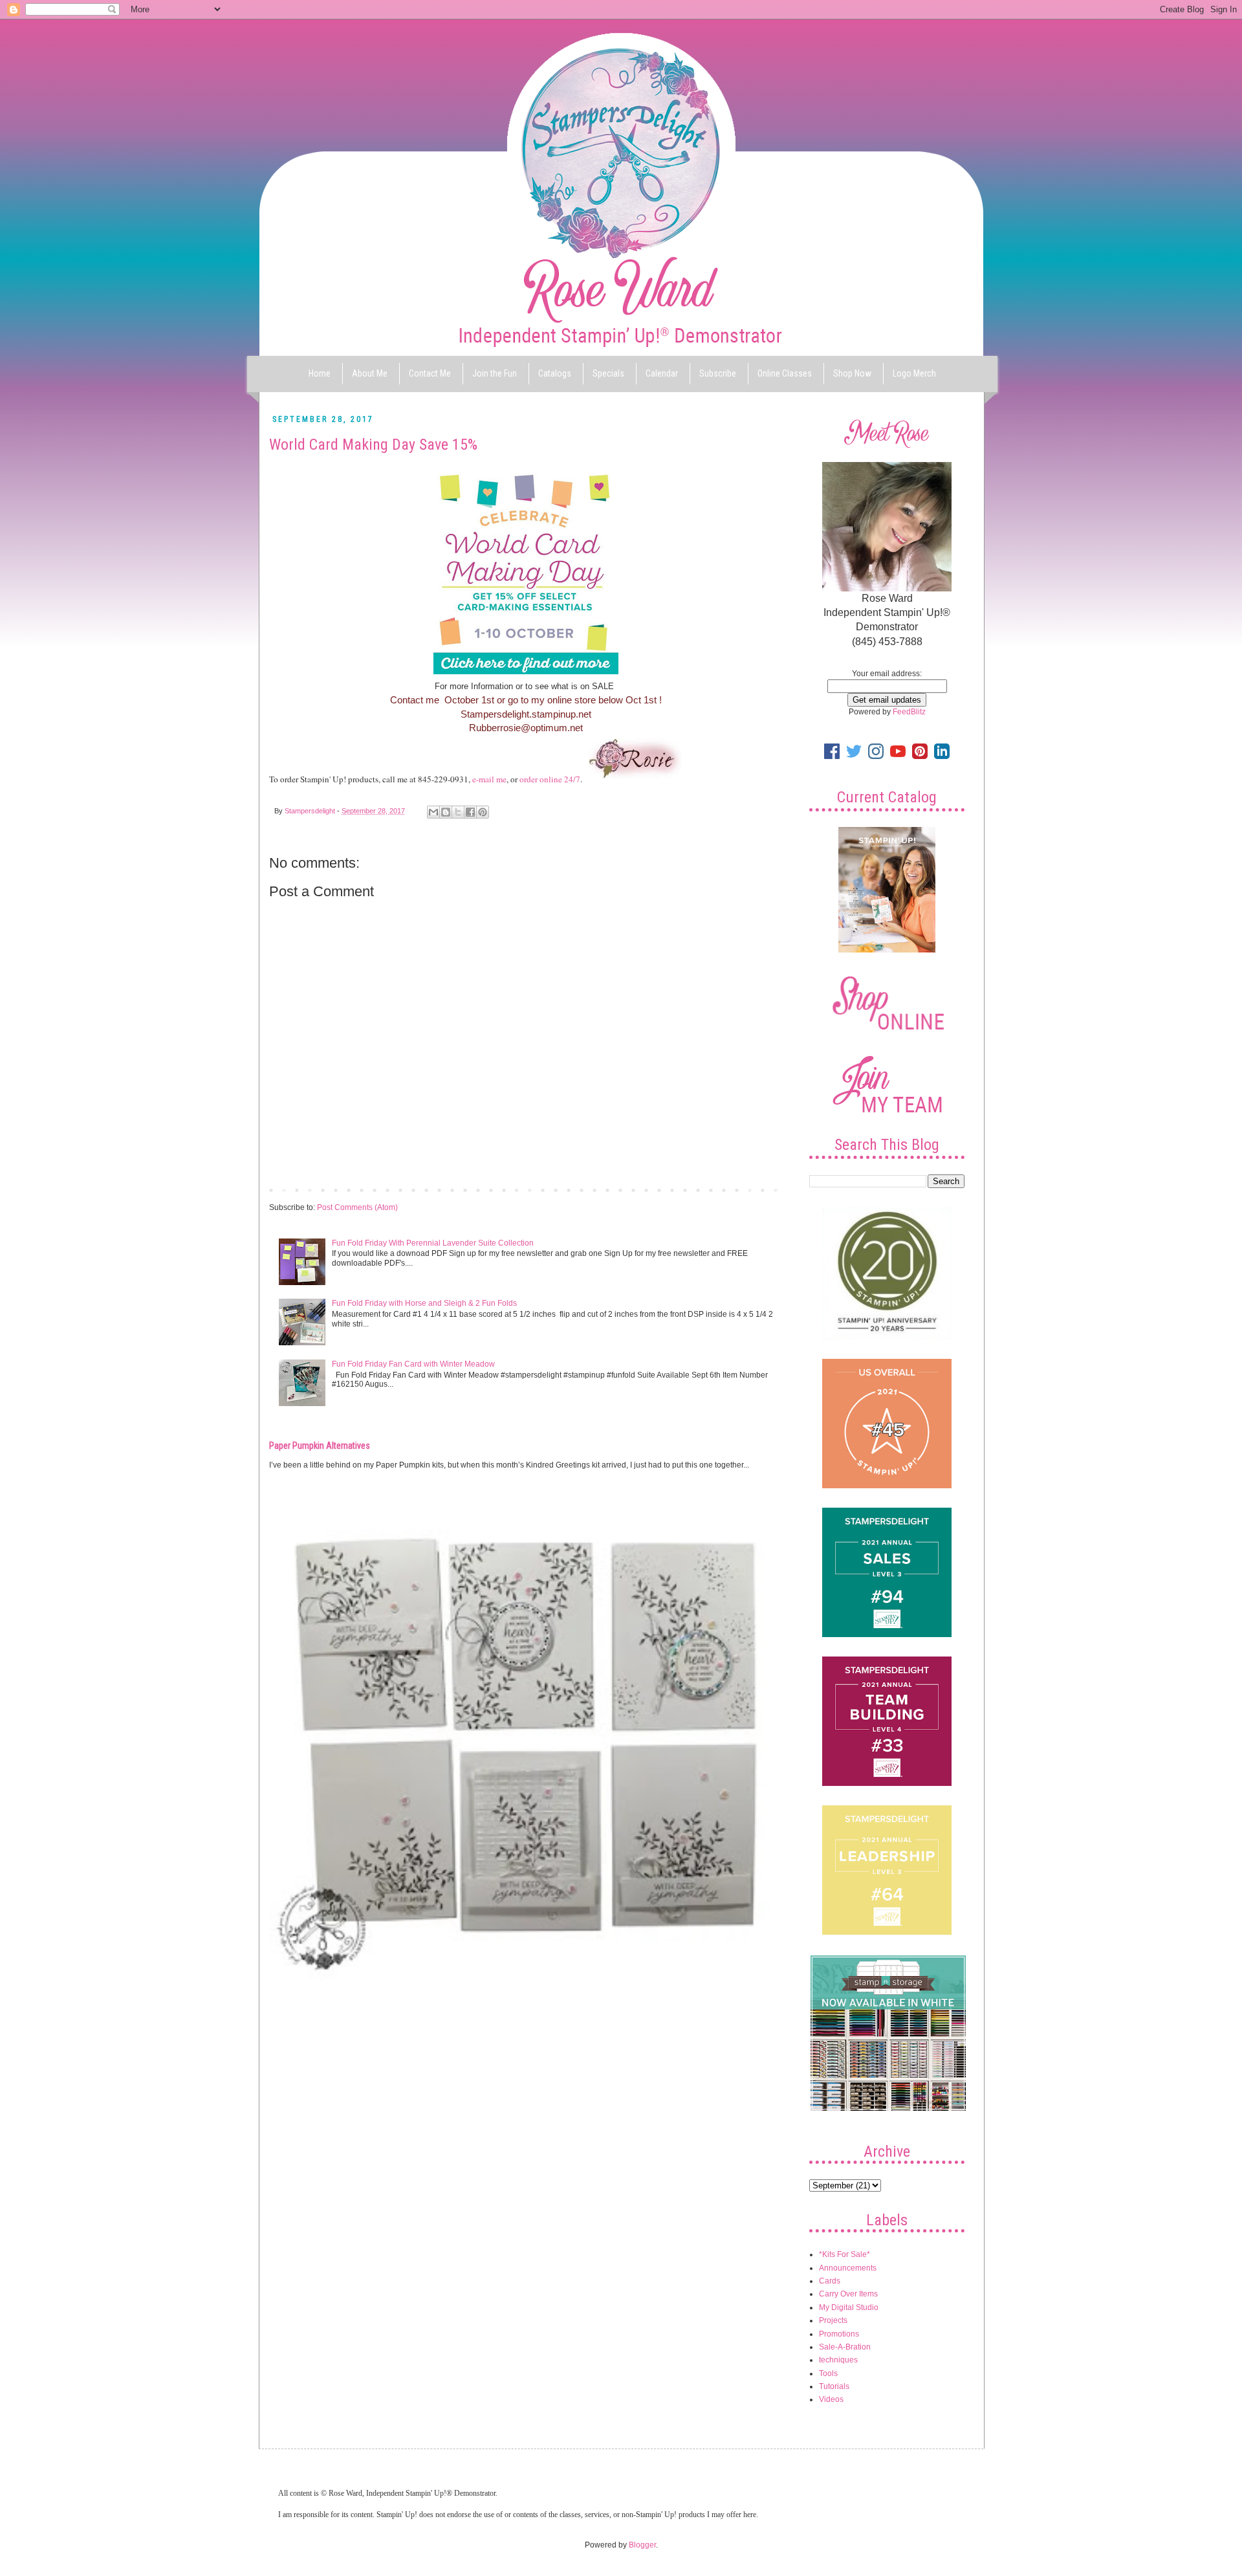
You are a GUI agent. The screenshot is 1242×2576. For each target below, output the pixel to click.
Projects (833, 2320)
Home (320, 373)
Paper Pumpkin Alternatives (320, 1446)
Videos (831, 2399)
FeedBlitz (909, 712)
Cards (830, 2281)
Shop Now (852, 373)
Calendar (662, 373)
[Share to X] (458, 812)
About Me (370, 373)
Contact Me (430, 373)
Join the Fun (495, 373)
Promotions (839, 2334)
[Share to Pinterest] (483, 812)
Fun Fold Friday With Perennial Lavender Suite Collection (433, 1243)
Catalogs (555, 373)
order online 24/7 (550, 779)
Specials (608, 373)
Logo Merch (914, 373)
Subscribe (718, 373)
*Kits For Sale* (844, 2254)
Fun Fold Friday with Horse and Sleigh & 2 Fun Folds (424, 1303)
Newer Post (293, 1189)
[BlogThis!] (446, 812)
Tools (828, 2373)
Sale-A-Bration (845, 2347)
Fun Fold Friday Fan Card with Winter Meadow (413, 1364)
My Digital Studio (849, 2307)
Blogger (642, 2545)
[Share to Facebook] (470, 812)
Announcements (848, 2268)
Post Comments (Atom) (357, 1207)
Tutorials (834, 2386)
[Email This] (433, 812)
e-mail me (489, 779)
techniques (838, 2360)
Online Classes (785, 373)
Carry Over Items (848, 2294)
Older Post (760, 1189)
